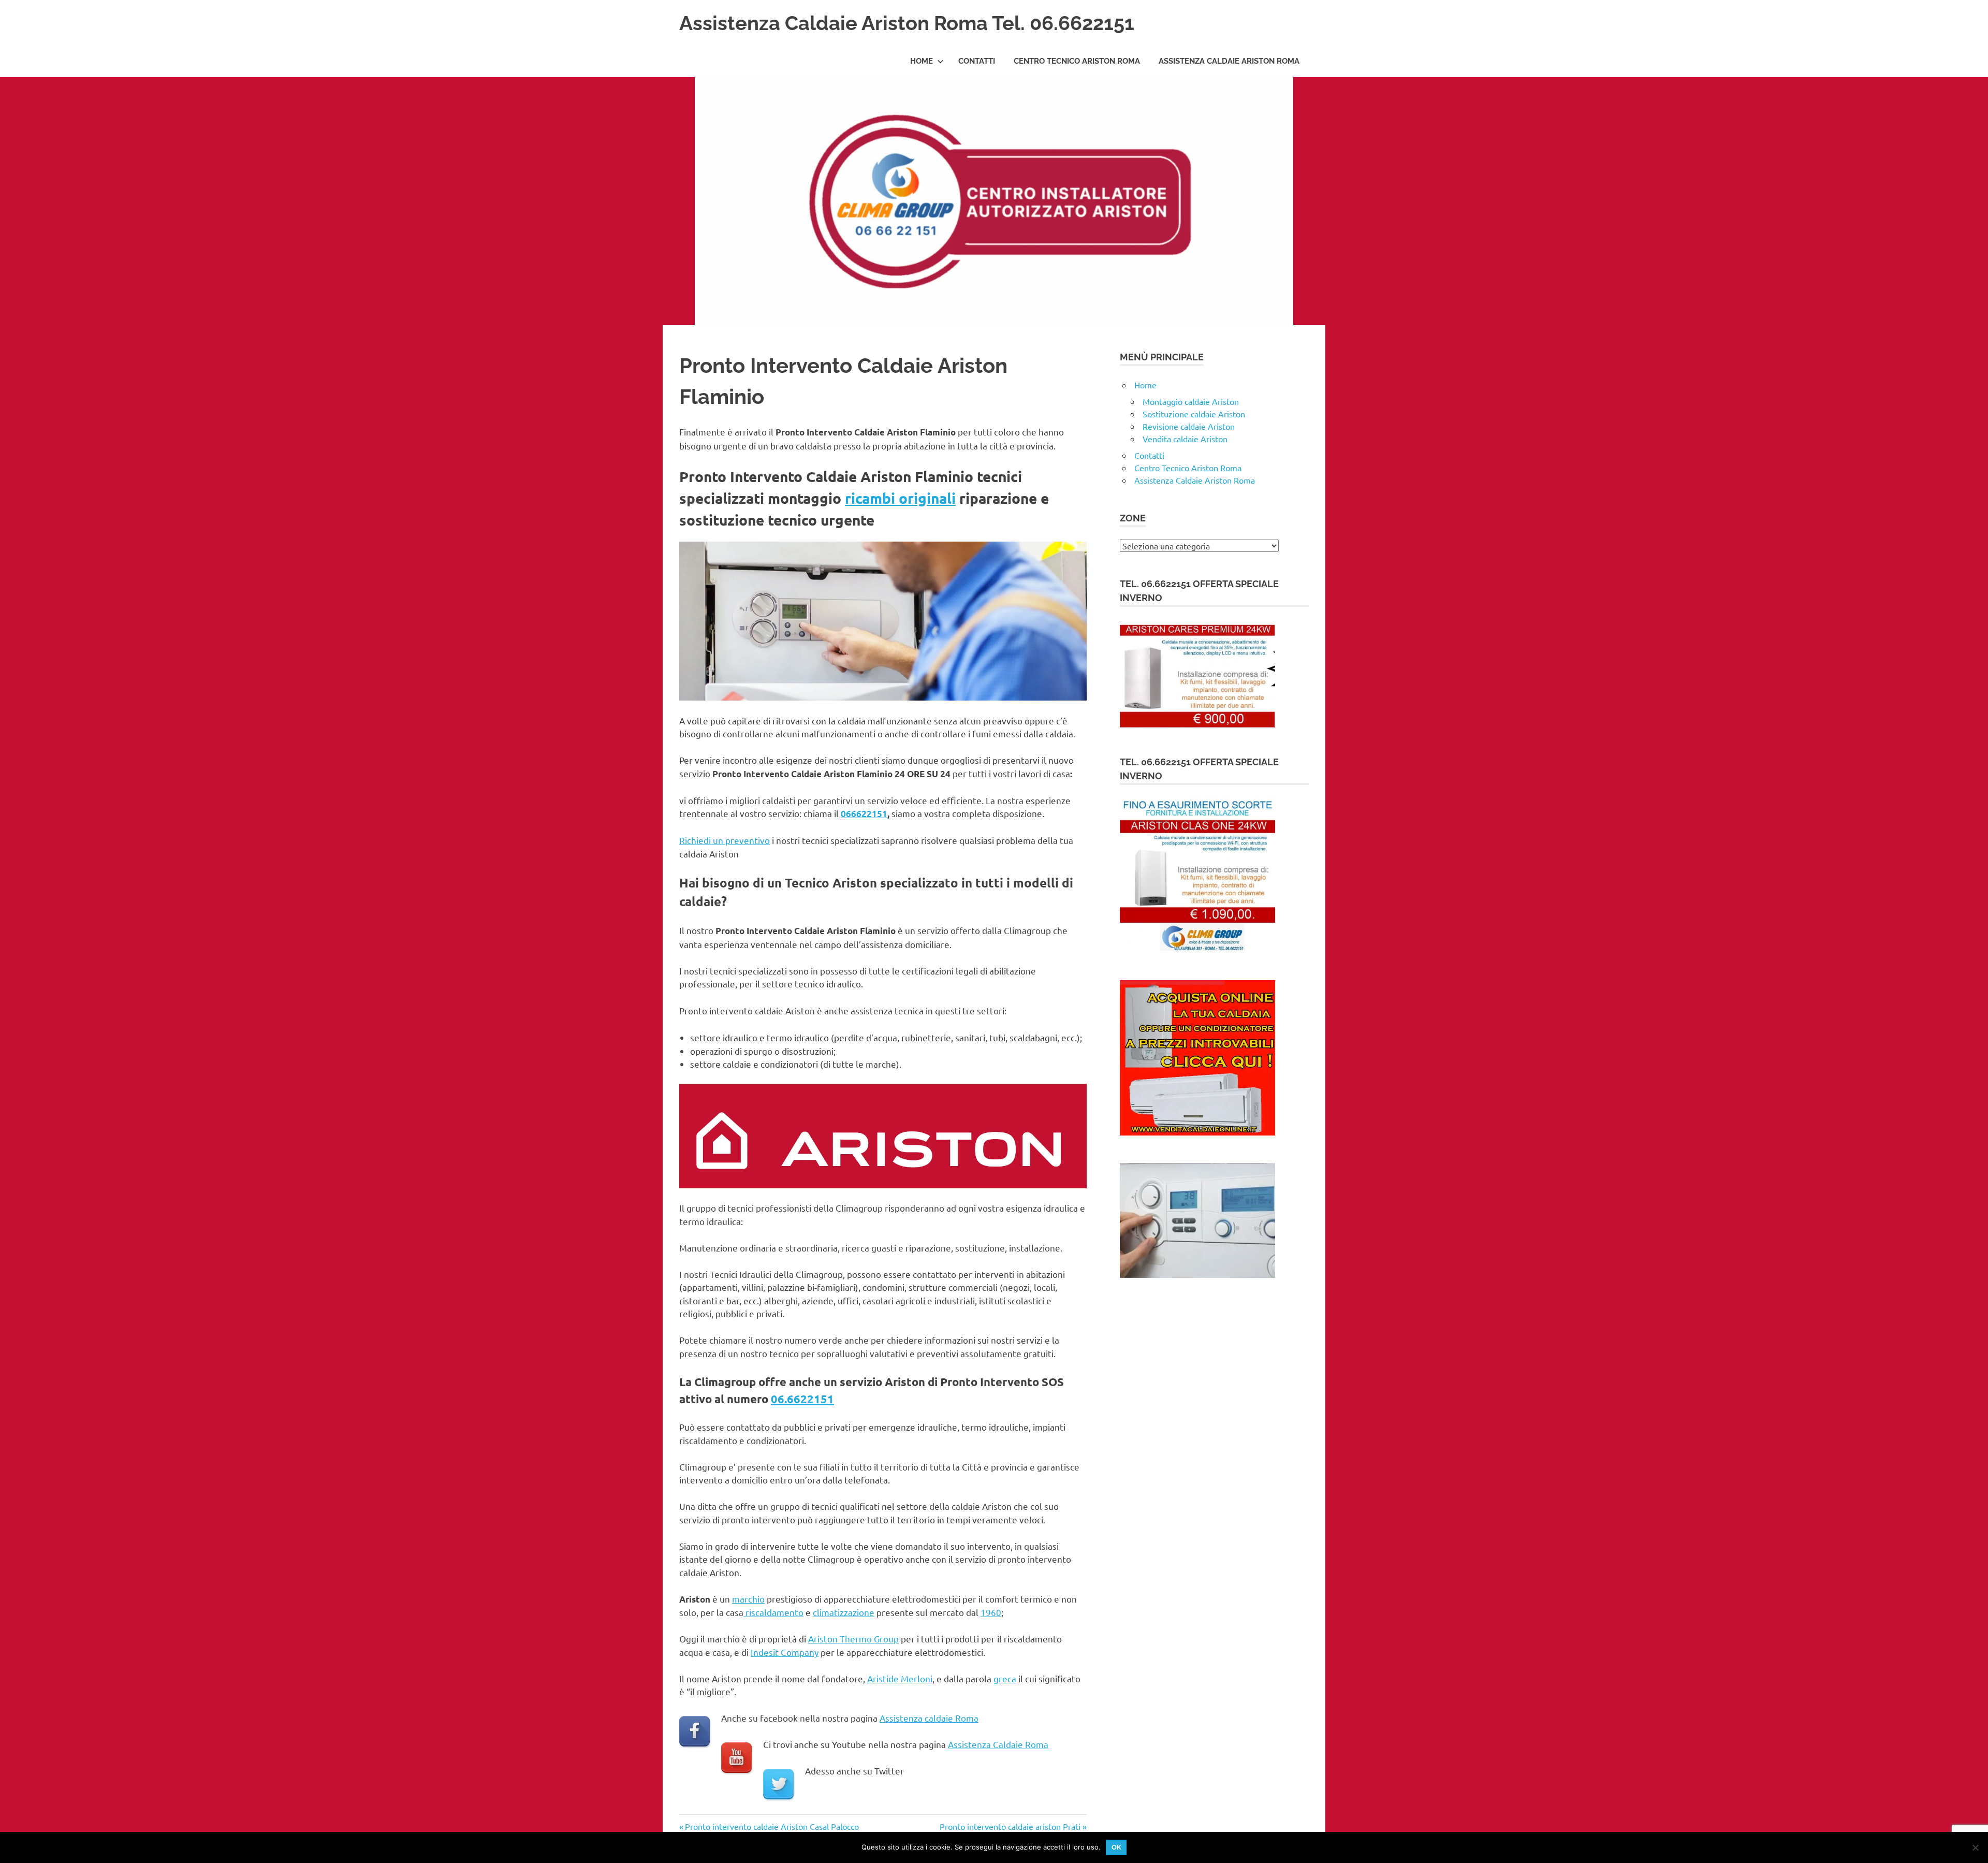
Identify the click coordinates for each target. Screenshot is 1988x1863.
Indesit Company (785, 1652)
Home (922, 61)
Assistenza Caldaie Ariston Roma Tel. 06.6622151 (907, 23)
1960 (991, 1612)
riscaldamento (773, 1612)
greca (1005, 1678)
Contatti (977, 61)
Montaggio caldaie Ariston (1191, 401)
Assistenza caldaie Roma (929, 1718)
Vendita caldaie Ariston (1185, 439)
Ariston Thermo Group (853, 1639)
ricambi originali (900, 498)
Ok (1116, 1847)
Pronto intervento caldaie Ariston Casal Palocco (772, 1826)
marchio (748, 1599)
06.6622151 (802, 1399)
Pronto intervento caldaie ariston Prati (1010, 1826)
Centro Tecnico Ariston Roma (1077, 61)
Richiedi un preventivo (725, 840)
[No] (1975, 1847)
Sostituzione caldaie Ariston (1194, 414)
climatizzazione (844, 1612)
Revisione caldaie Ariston (1189, 426)
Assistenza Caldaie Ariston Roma (1229, 61)
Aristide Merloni (900, 1678)
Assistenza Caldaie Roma (998, 1744)
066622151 (864, 814)
